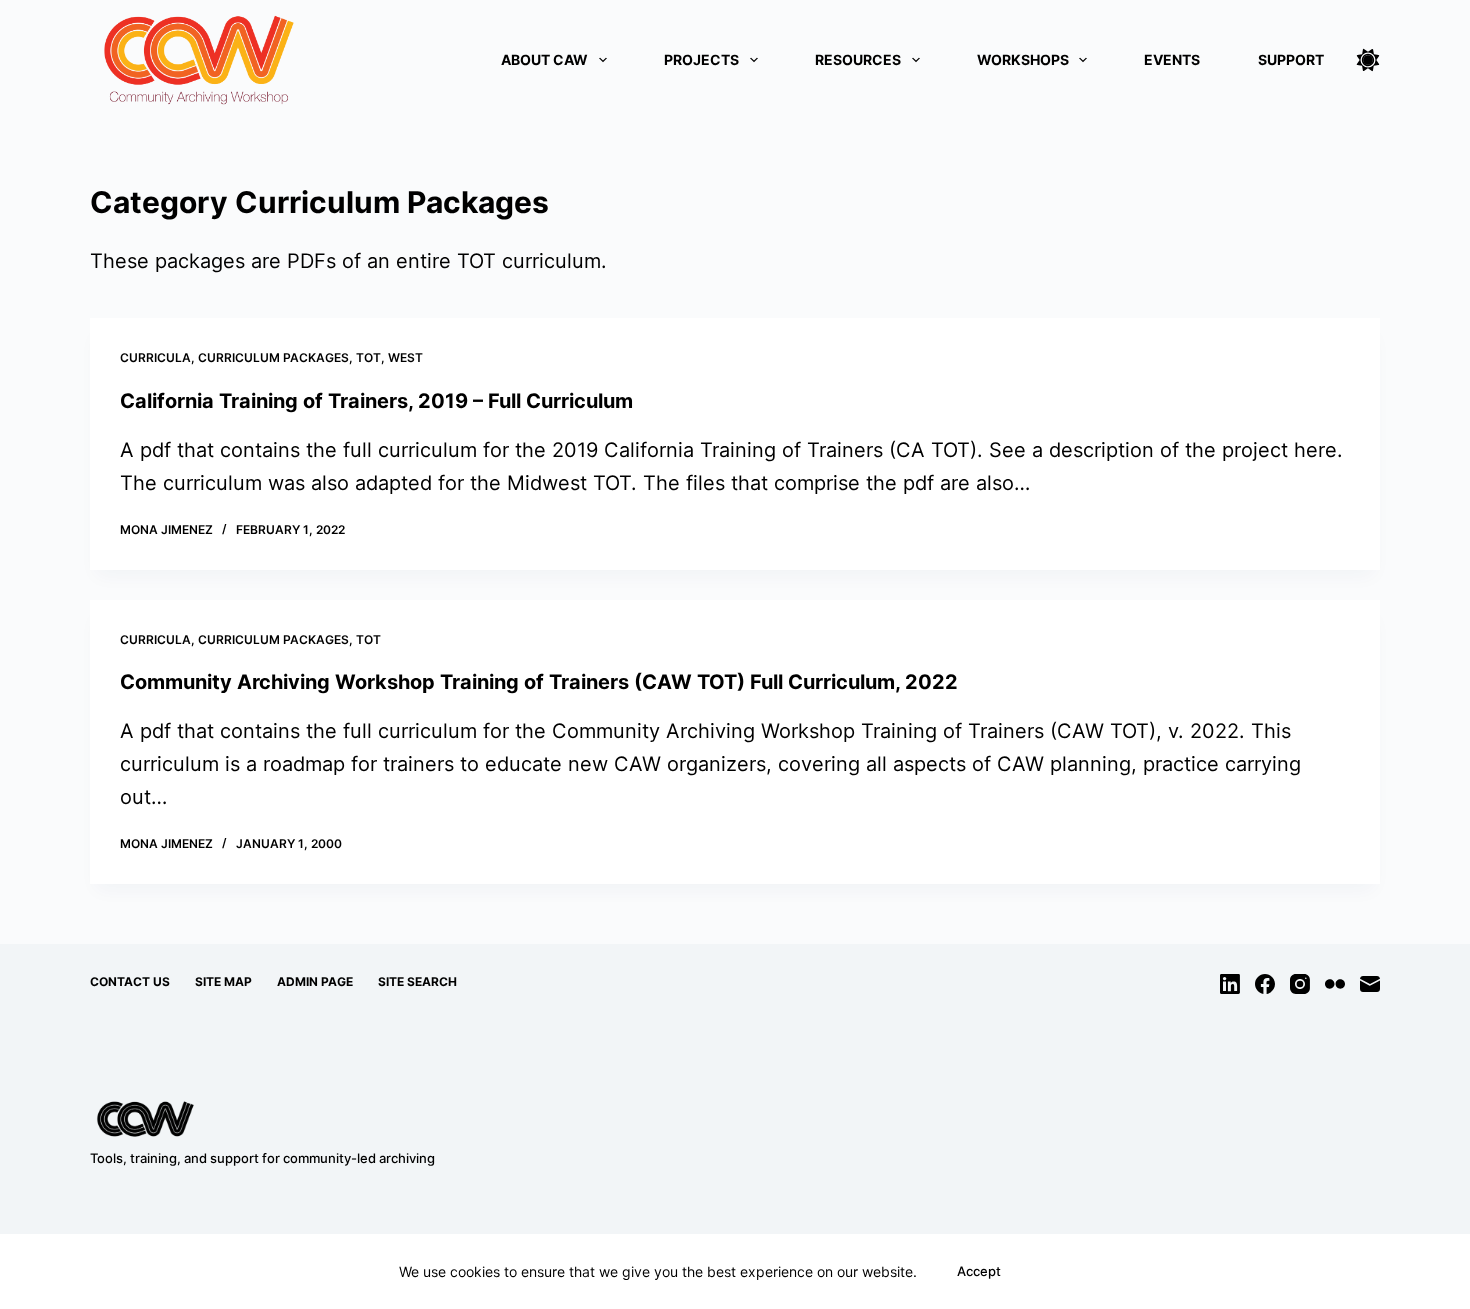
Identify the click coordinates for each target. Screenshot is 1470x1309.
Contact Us (130, 981)
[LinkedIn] (1230, 984)
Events (1172, 59)
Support (1291, 59)
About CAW (544, 59)
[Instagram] (1300, 984)
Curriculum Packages (273, 357)
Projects (701, 59)
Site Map (223, 981)
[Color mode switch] (1368, 60)
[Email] (1370, 984)
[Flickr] (1335, 984)
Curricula (155, 357)
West (405, 357)
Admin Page (315, 981)
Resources (858, 59)
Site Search (417, 981)
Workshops (1023, 59)
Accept (979, 1271)
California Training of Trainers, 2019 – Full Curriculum (376, 401)
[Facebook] (1265, 984)
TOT (368, 357)
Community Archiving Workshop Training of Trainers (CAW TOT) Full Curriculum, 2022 (539, 682)
